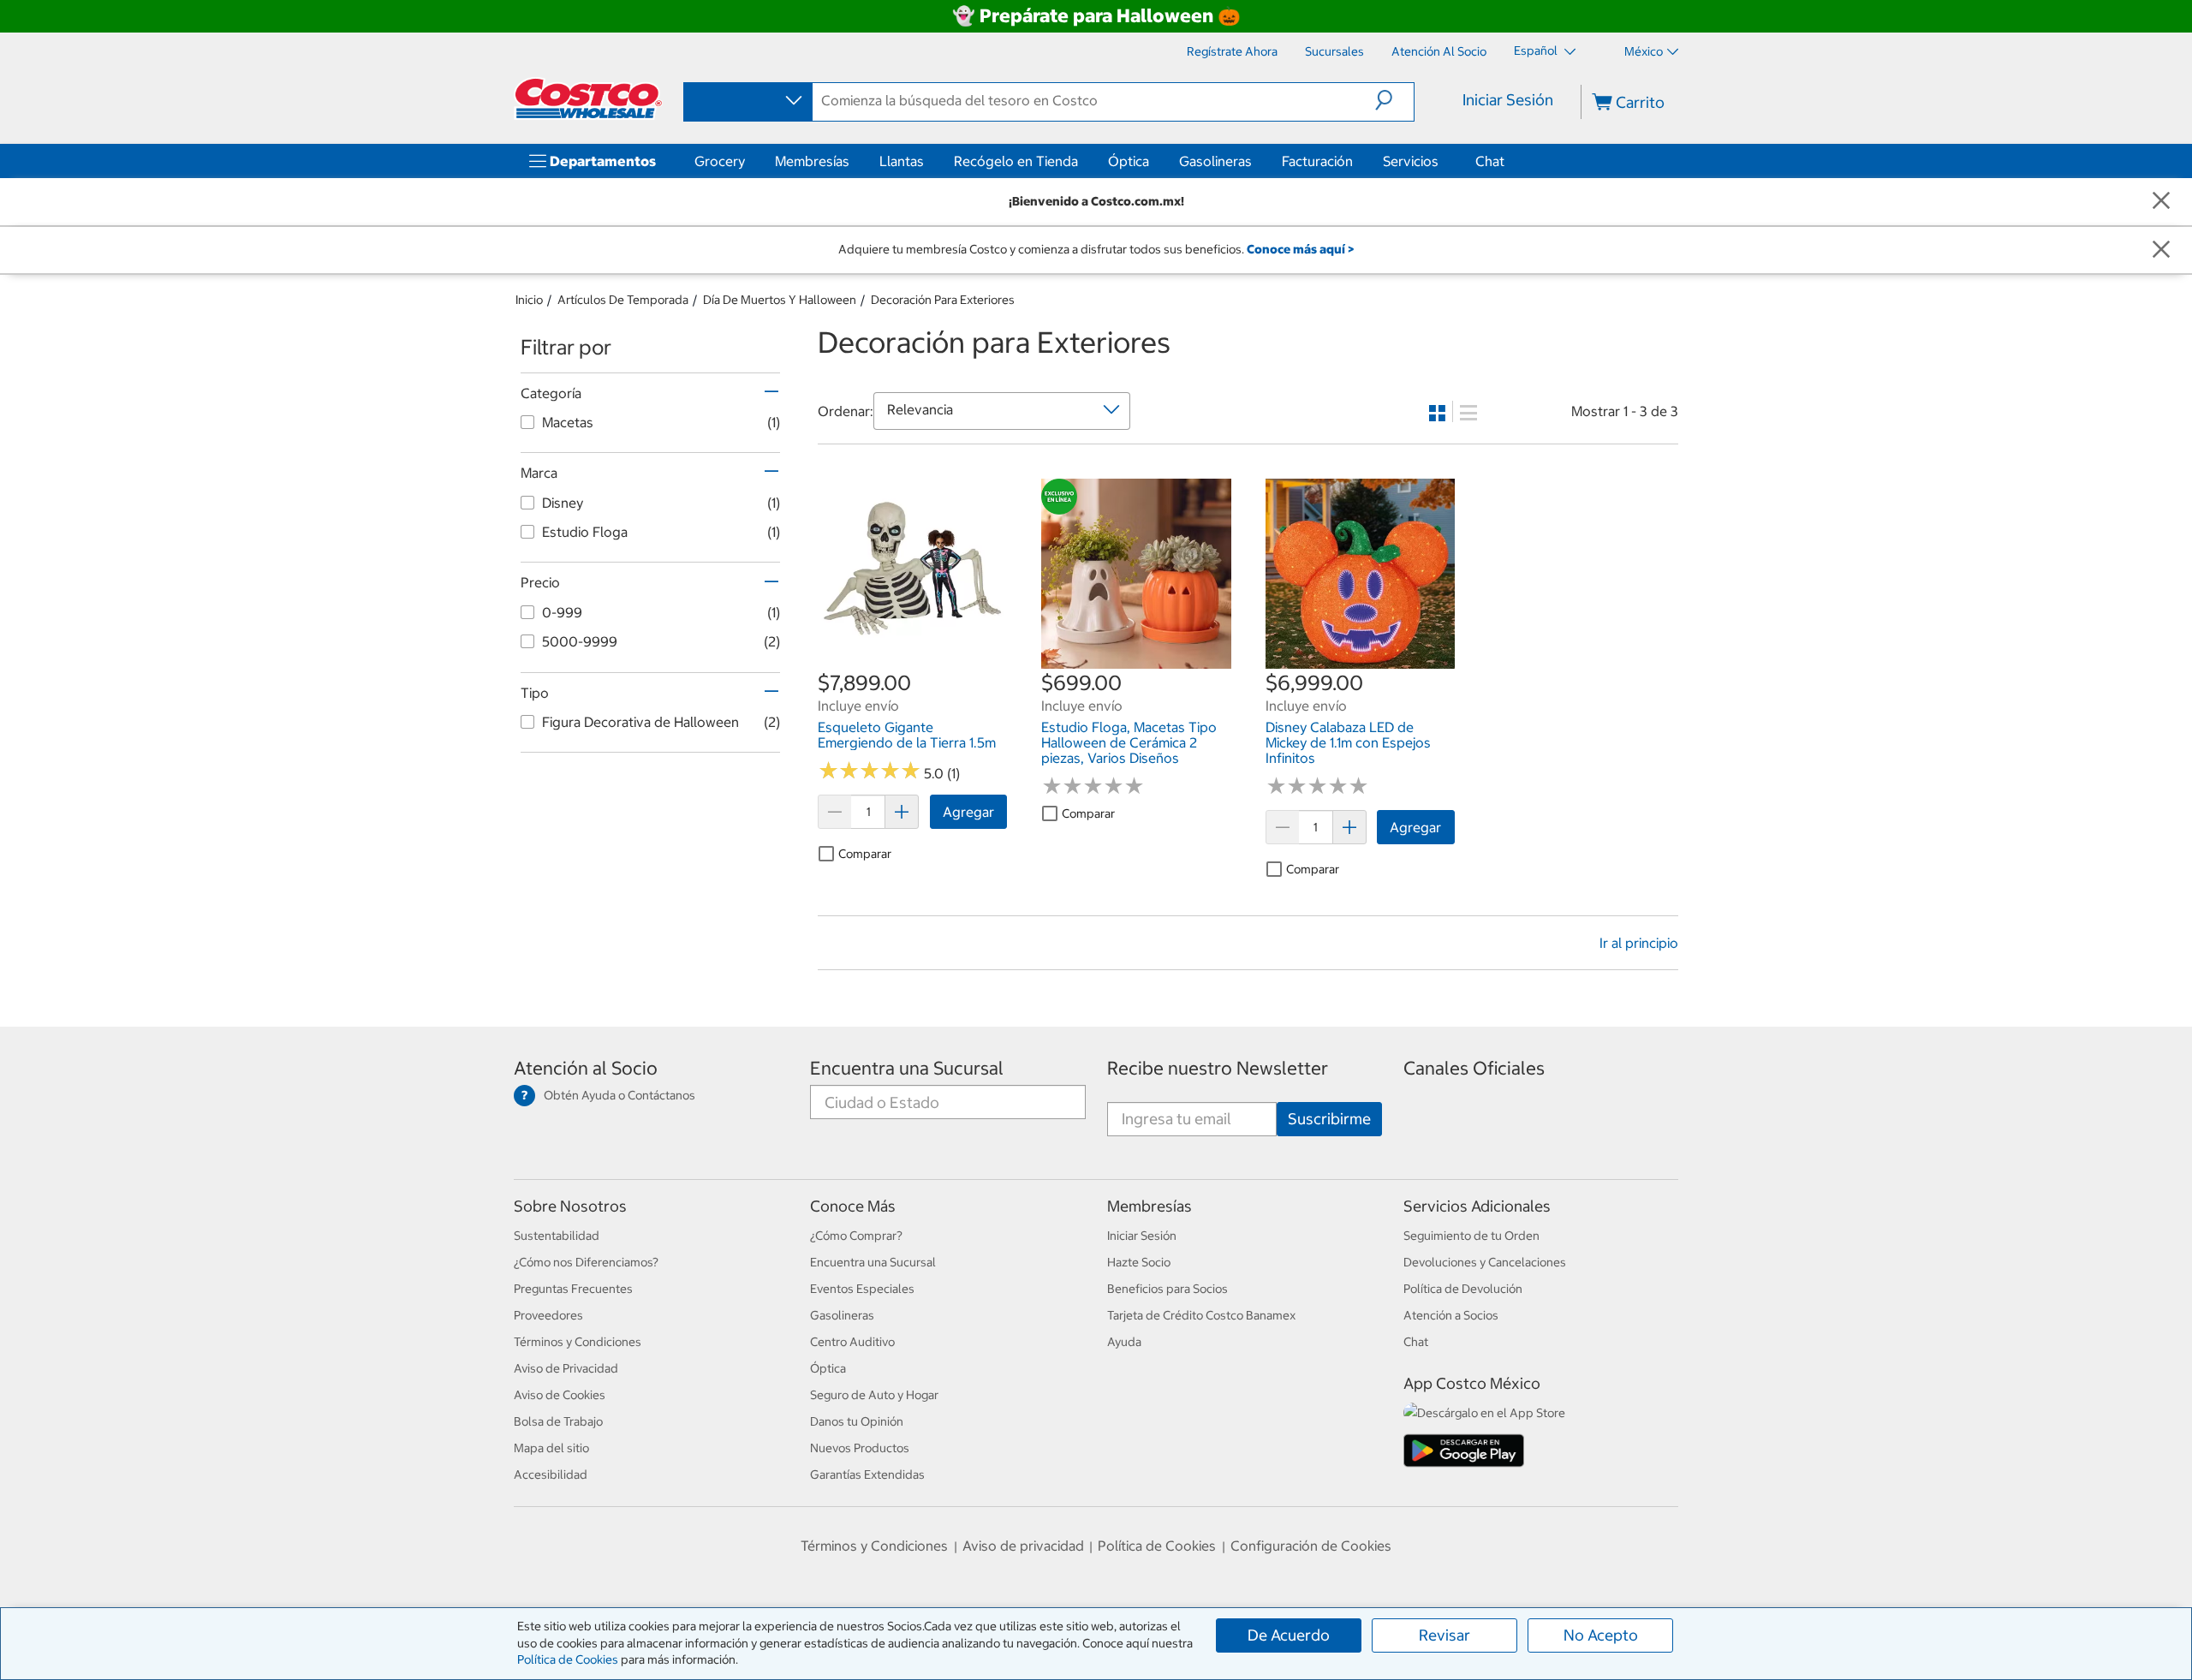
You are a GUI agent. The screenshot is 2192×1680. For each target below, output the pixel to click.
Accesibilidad (551, 1474)
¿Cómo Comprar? (856, 1236)
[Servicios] (1442, 161)
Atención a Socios (1451, 1315)
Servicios (1411, 161)
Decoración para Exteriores (943, 300)
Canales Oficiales (1474, 1068)
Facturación (1317, 161)
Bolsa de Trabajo (558, 1421)
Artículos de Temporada (623, 300)
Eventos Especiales (862, 1289)
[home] (588, 98)
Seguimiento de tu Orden (1471, 1236)
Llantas (902, 161)
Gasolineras (1215, 161)
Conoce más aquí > (1300, 249)
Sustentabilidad (557, 1236)
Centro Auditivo (852, 1342)
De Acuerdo (1289, 1635)
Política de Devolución (1463, 1289)
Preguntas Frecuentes (573, 1289)
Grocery (720, 161)
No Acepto (1601, 1635)
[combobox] (747, 101)
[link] (912, 659)
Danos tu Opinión (857, 1421)
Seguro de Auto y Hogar (874, 1395)
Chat (1490, 161)
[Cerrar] (2161, 202)
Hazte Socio (1139, 1262)
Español (1537, 51)
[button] (1394, 100)
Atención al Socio (586, 1068)
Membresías (812, 161)
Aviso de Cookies (560, 1395)
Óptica (1129, 161)
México (1644, 51)
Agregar (968, 812)
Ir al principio (1639, 943)
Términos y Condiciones (578, 1342)
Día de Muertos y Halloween (780, 300)
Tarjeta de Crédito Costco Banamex (1201, 1315)
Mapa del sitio (551, 1448)
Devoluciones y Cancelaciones (1485, 1262)
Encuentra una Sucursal (907, 1068)
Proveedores (548, 1315)
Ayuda (1124, 1342)
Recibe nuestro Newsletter (1218, 1068)
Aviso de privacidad (1023, 1546)
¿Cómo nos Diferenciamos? (586, 1262)
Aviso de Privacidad (566, 1368)
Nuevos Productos (860, 1448)
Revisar (1444, 1635)
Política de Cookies (568, 1659)
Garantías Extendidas (867, 1474)
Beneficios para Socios (1167, 1289)
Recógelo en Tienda (1016, 161)
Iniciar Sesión (1508, 100)
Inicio (529, 300)
